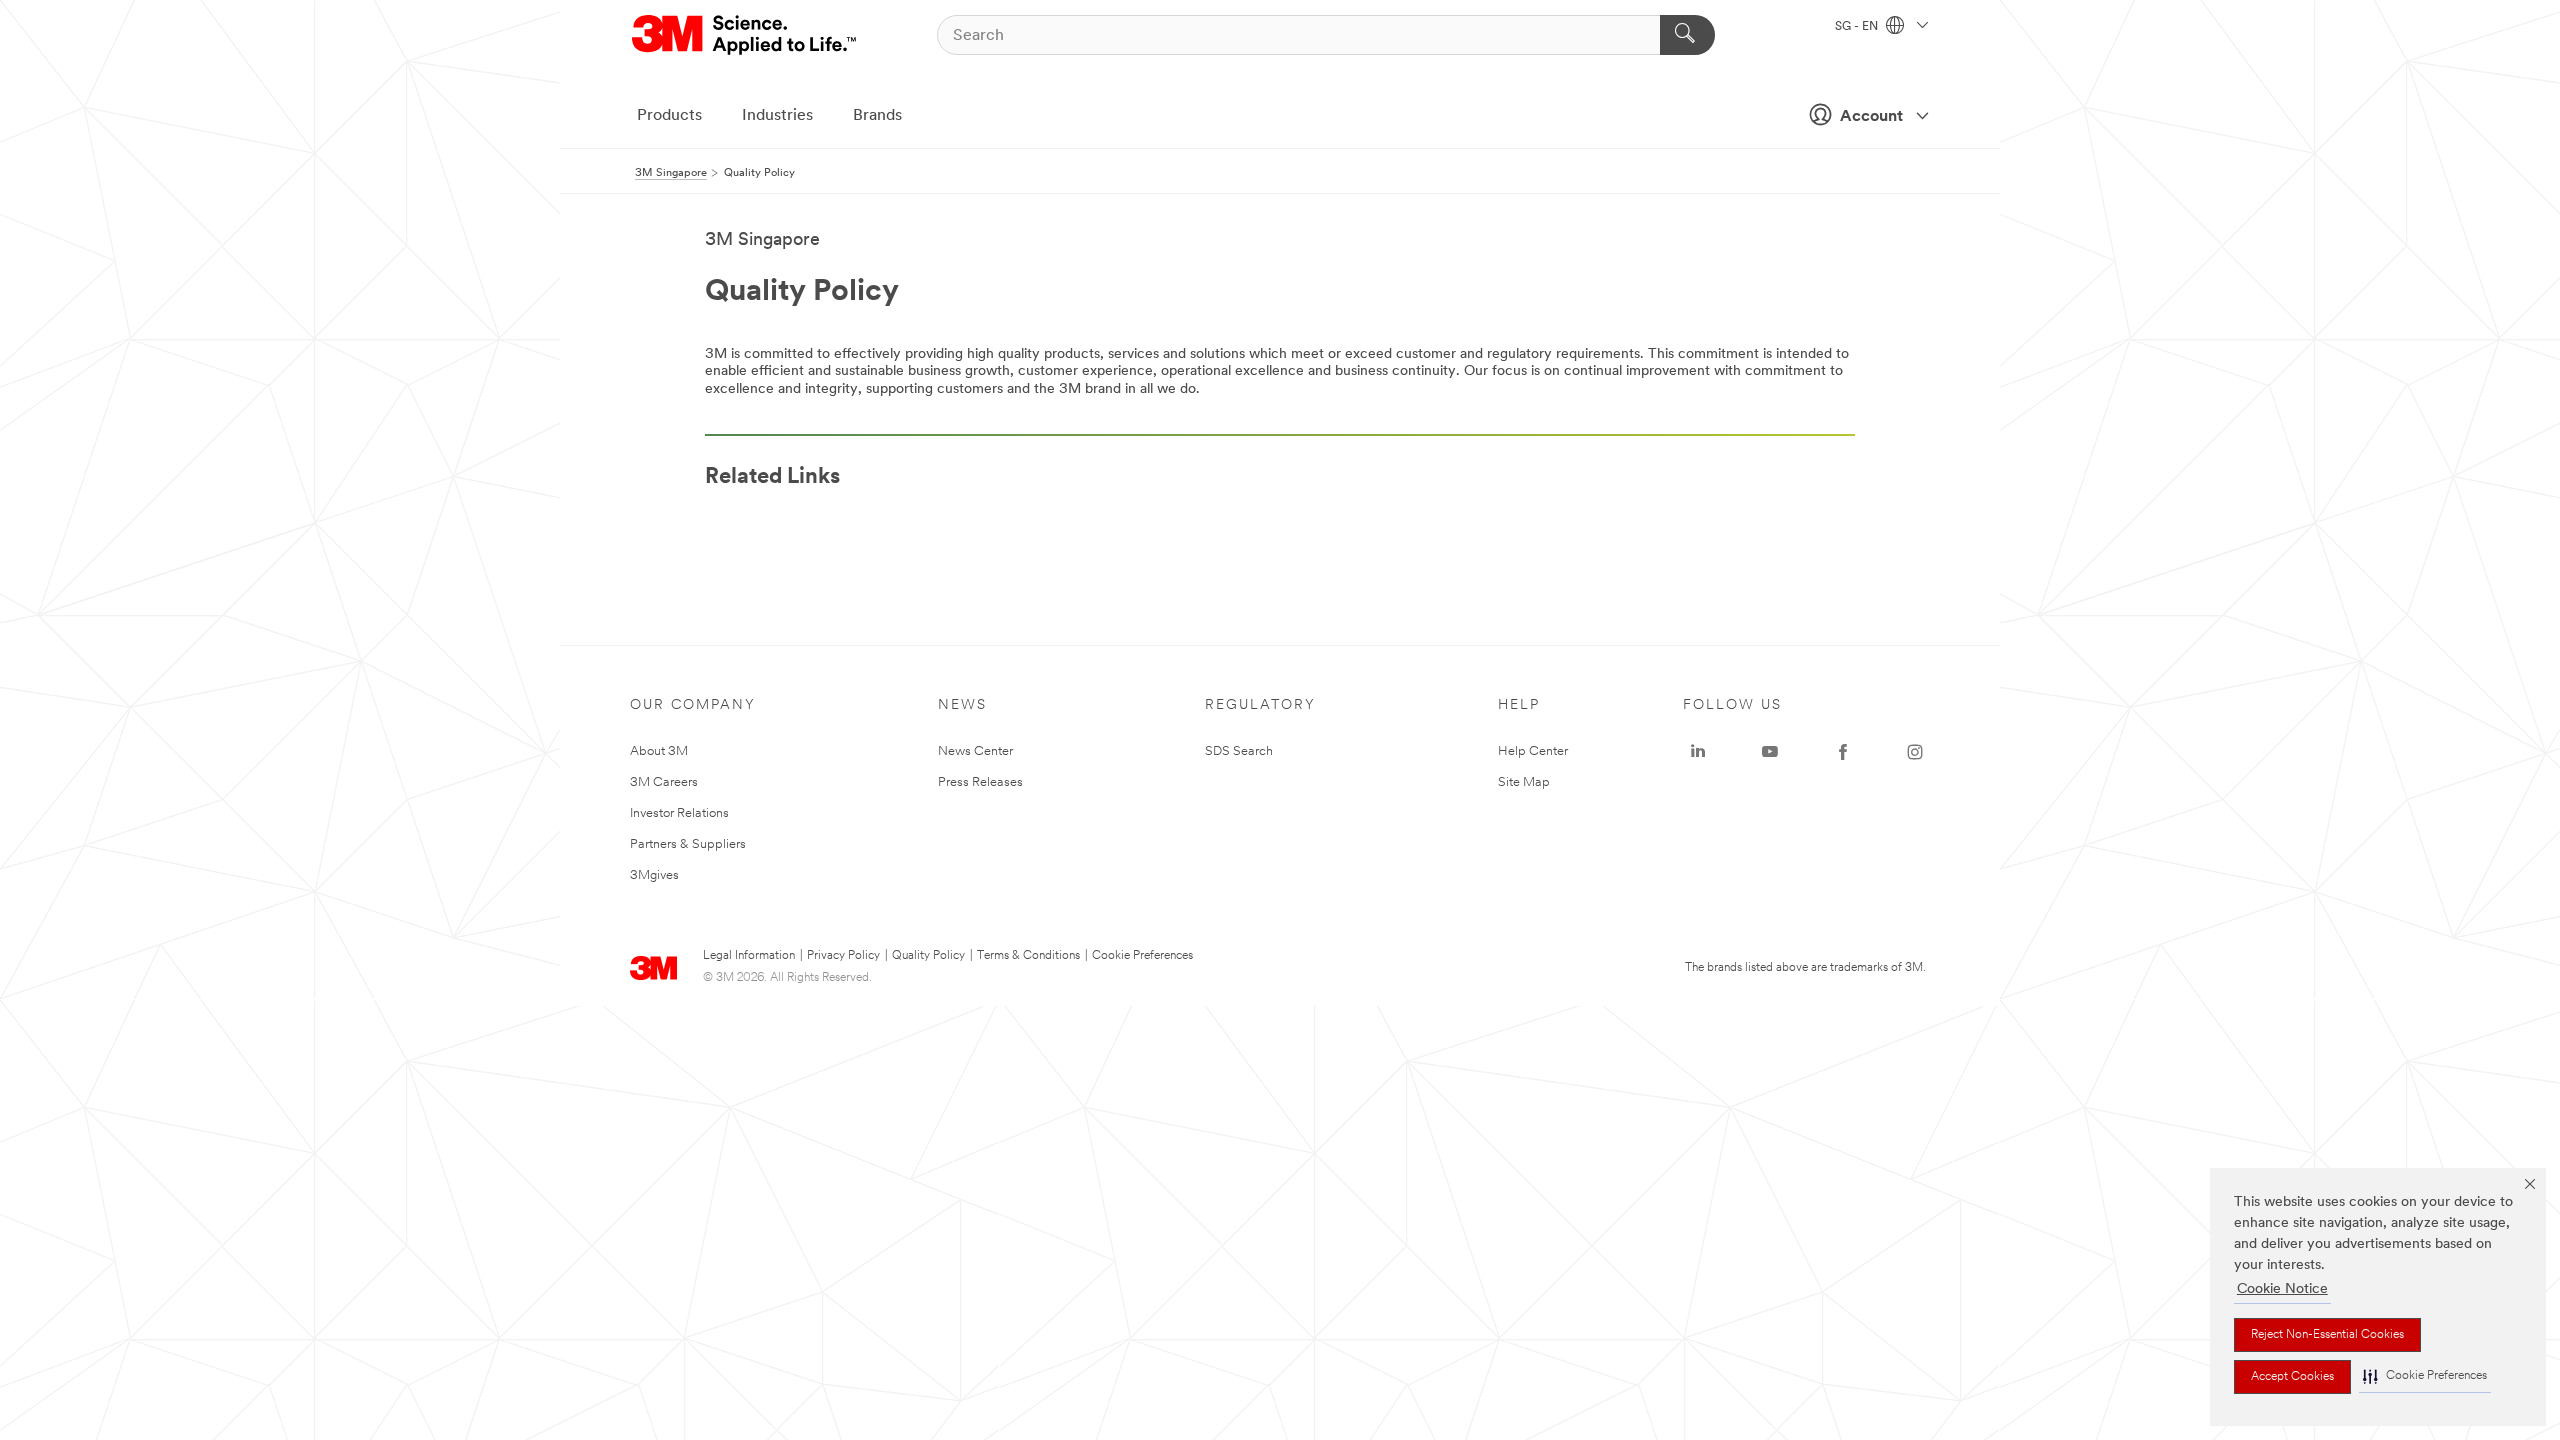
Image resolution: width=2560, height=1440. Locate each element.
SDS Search (1239, 751)
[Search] (1687, 35)
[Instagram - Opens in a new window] (1915, 752)
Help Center (1533, 751)
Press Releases (980, 782)
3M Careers (664, 782)
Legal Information (749, 956)
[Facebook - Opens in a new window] (1843, 752)
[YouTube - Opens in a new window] (1770, 752)
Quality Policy (928, 956)
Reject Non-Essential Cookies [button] (2327, 1335)
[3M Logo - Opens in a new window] (745, 35)
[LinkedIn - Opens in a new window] (1698, 752)
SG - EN (1858, 27)
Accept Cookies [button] (2292, 1377)
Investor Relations (679, 813)
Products (669, 116)
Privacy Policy (843, 956)
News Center (975, 751)
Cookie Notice (2282, 1289)
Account (1871, 117)
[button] (2425, 1376)
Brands (877, 116)
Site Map (1524, 782)
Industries (777, 116)
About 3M (659, 751)
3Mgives (654, 875)
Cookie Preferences (1142, 956)
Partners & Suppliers (688, 844)
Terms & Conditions (1028, 956)
